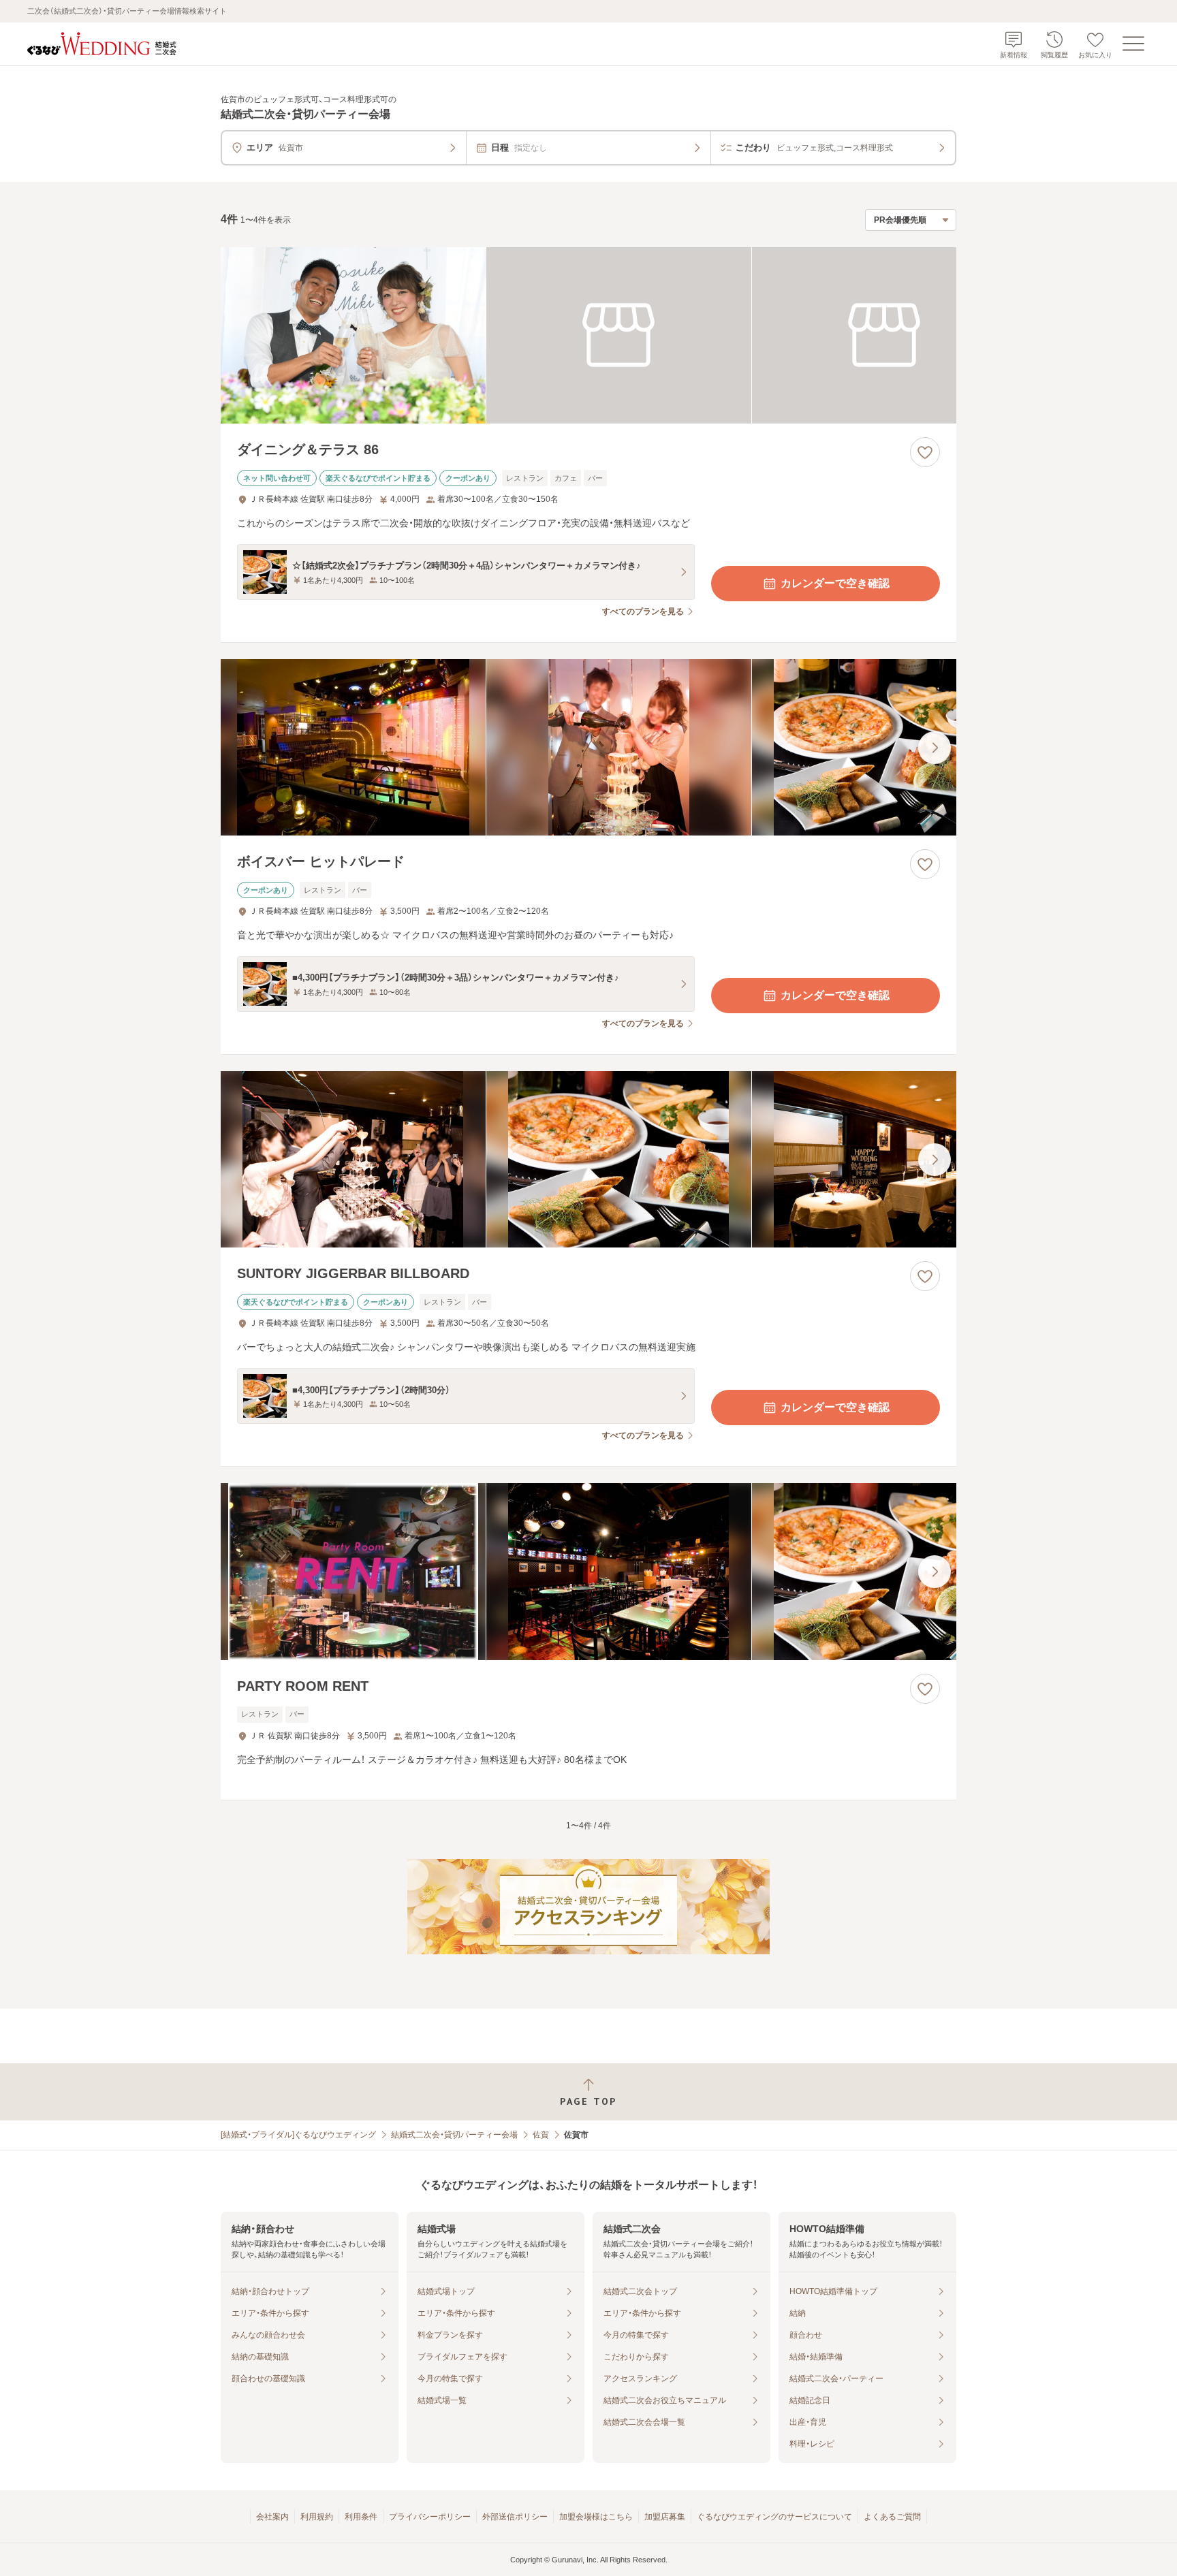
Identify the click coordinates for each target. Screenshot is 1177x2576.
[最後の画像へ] (935, 748)
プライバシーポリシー (430, 2517)
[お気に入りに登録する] (925, 452)
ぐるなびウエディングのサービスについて (774, 2517)
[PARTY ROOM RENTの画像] (588, 1571)
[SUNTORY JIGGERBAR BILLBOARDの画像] (588, 1159)
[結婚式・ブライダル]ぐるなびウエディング (298, 2135)
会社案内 (272, 2517)
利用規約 (317, 2517)
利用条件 (361, 2517)
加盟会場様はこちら (596, 2517)
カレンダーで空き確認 (835, 583)
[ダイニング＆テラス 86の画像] (588, 335)
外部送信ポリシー (515, 2517)
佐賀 (541, 2135)
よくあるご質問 (892, 2517)
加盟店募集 (665, 2517)
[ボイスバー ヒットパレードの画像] (588, 747)
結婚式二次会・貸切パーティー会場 (454, 2135)
